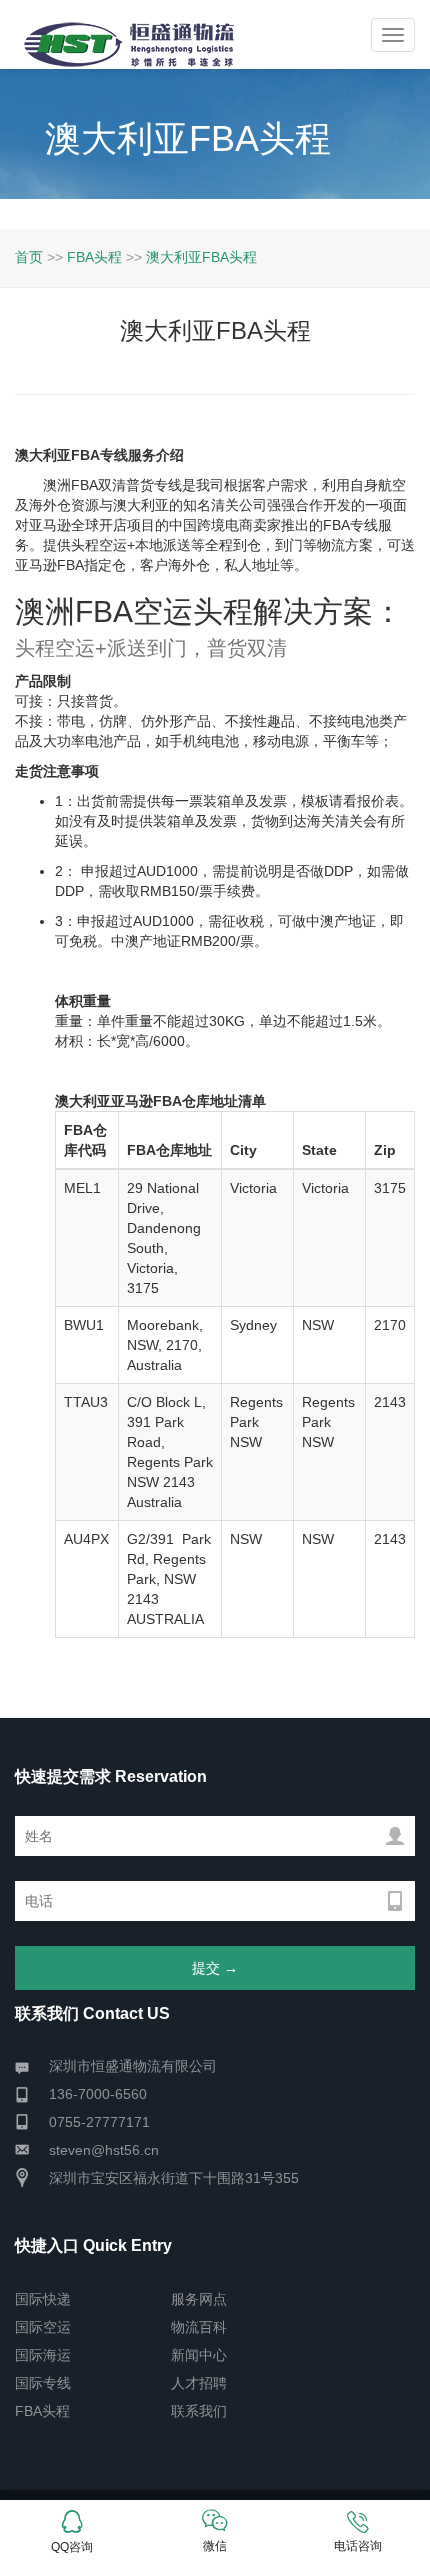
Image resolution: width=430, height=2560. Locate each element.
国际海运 (43, 2355)
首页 (29, 257)
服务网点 (199, 2299)
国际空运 (43, 2327)
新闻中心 (199, 2355)
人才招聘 (199, 2383)
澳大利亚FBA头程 (201, 257)
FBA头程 (94, 257)
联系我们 (199, 2411)
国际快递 (43, 2299)
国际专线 (43, 2383)
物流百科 (199, 2327)
